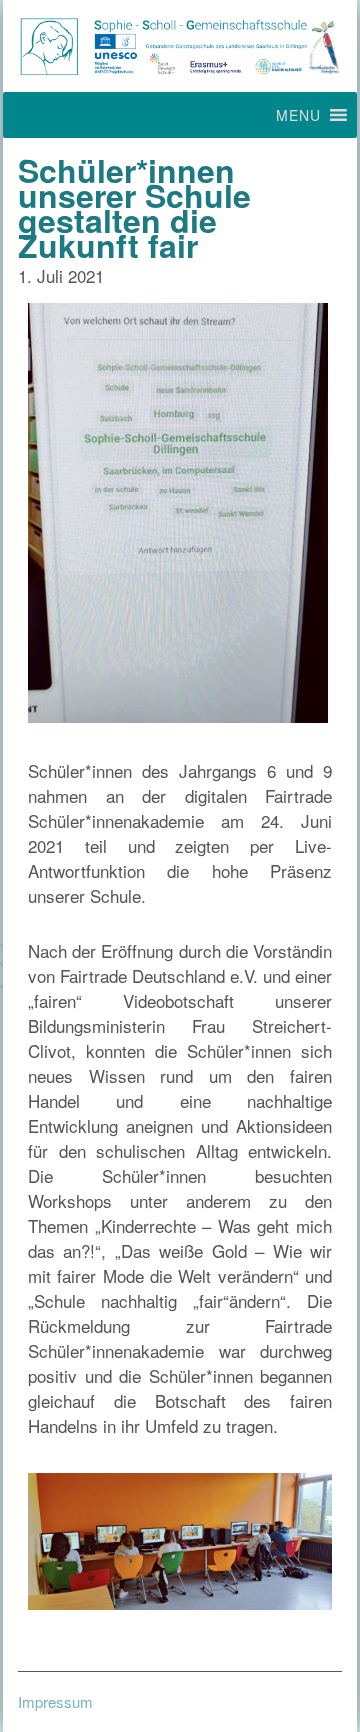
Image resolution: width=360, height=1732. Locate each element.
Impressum (55, 1701)
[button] (298, 115)
